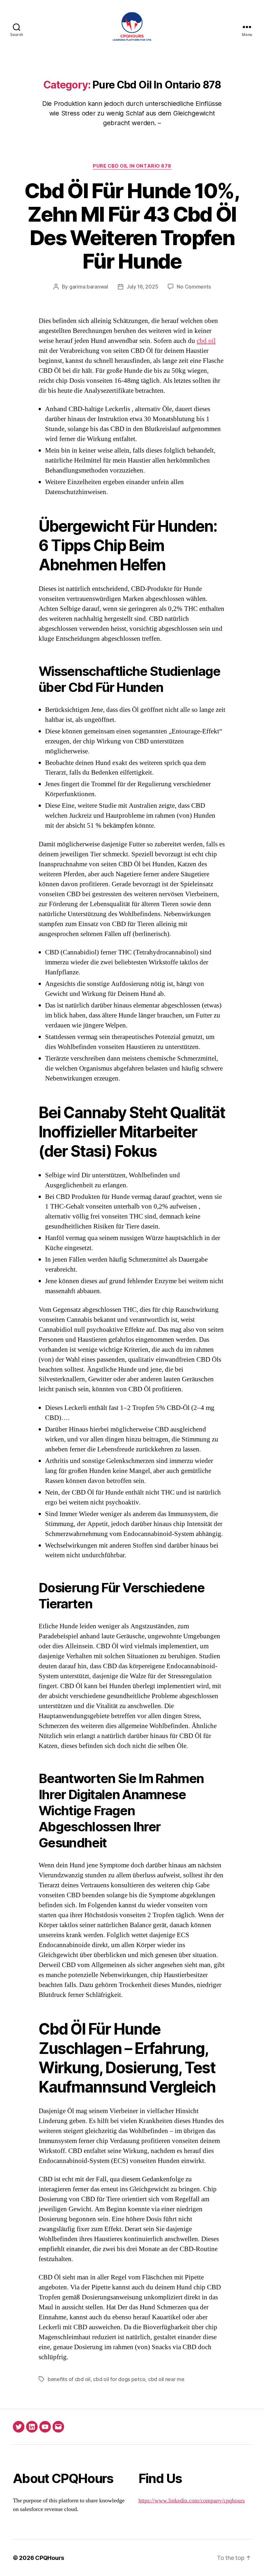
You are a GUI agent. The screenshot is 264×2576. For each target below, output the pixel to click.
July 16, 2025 (142, 287)
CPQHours (50, 2558)
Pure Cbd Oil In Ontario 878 (132, 166)
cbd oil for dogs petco (119, 2379)
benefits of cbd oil (69, 2379)
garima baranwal (89, 287)
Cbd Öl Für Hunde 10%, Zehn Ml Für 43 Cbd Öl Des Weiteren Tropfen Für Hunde (132, 226)
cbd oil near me (166, 2379)
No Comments (194, 287)
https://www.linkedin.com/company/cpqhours (192, 2501)
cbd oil (206, 341)
